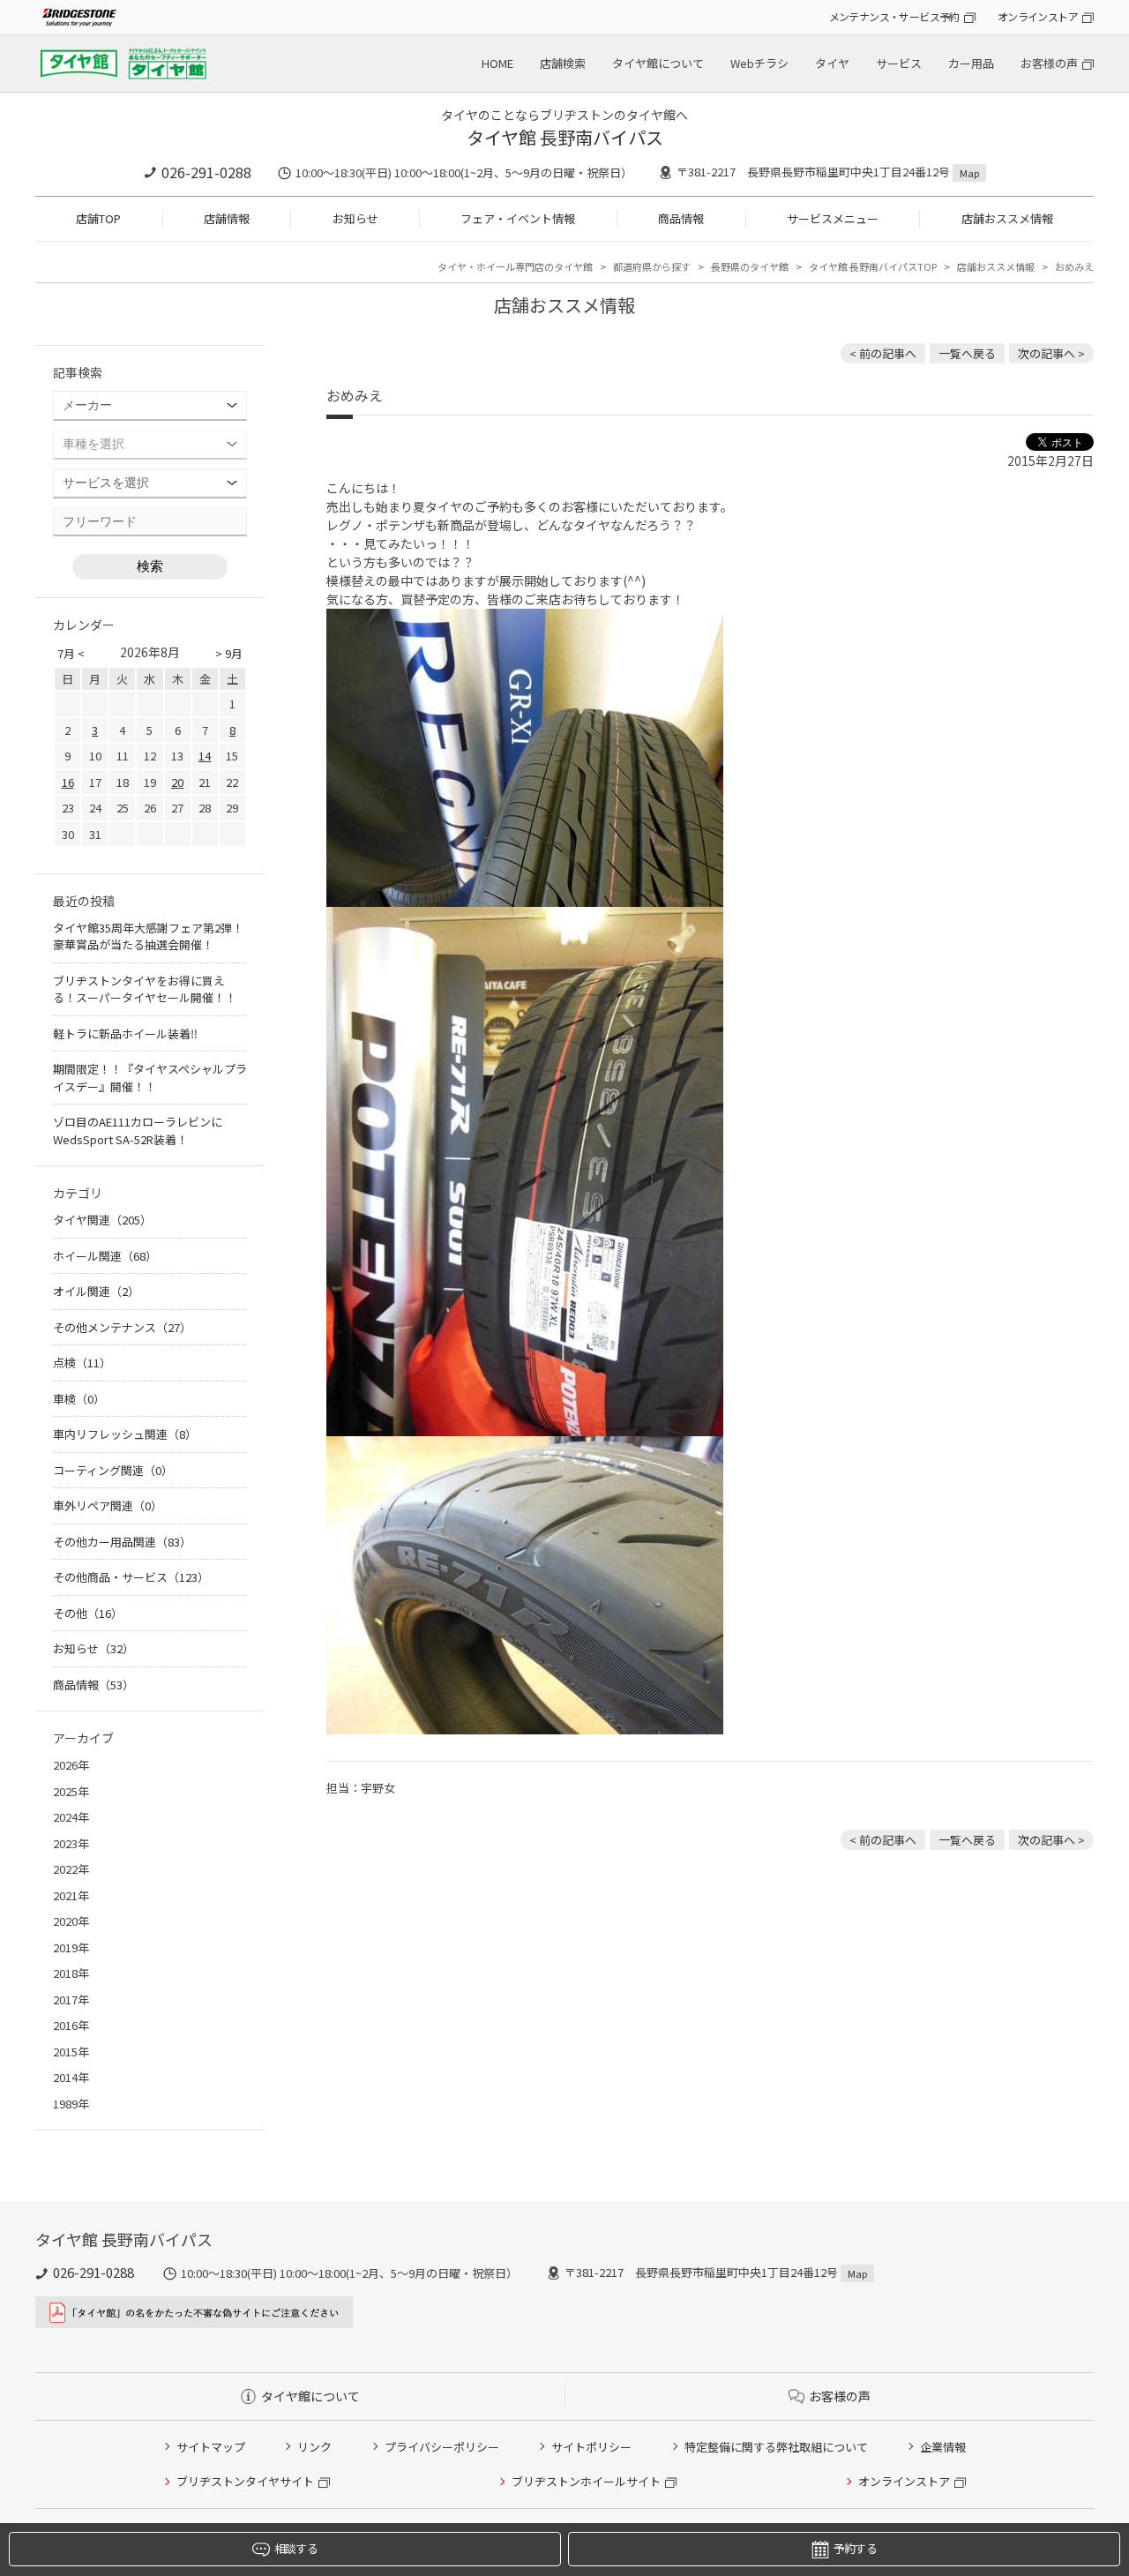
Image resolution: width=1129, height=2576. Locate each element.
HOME (497, 63)
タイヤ (832, 63)
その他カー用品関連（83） (122, 1542)
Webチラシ (759, 63)
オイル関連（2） (96, 1291)
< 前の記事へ (883, 353)
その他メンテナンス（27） (122, 1327)
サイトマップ (211, 2447)
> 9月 (229, 653)
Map (969, 173)
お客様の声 (1049, 63)
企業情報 (943, 2447)
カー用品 (971, 63)
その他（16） (88, 1613)
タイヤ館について (658, 63)
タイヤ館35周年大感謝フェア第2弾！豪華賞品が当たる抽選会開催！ (148, 936)
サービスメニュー (833, 218)
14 (205, 756)
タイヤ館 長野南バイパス (565, 137)
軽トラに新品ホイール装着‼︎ (125, 1033)
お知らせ (355, 218)
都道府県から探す (652, 266)
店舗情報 (227, 218)
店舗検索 (563, 63)
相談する (296, 2548)
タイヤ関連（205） (102, 1220)
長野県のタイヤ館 (750, 266)
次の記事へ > (1051, 353)
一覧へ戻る (967, 353)
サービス (899, 63)
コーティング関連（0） (113, 1470)
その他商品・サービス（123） (131, 1577)
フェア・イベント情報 (518, 218)
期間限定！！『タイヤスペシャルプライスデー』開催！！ (150, 1078)
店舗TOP (98, 218)
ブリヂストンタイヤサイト (245, 2481)
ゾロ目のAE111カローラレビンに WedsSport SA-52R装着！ (138, 1131)
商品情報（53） (93, 1685)
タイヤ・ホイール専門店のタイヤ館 (515, 266)
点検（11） (82, 1363)
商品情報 (681, 218)
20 (177, 782)
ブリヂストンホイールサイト (586, 2481)
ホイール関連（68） (105, 1256)
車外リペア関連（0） (108, 1505)
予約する (855, 2548)
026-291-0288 (206, 172)
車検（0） (79, 1399)
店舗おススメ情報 (1007, 218)
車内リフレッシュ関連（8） (125, 1434)
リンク (314, 2447)
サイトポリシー (591, 2447)
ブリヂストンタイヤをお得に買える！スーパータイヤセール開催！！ (145, 989)
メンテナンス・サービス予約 (894, 16)
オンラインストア (1038, 16)
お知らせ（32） (93, 1648)
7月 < (71, 653)
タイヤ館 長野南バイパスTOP (873, 266)
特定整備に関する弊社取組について (776, 2447)
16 (68, 782)
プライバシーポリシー (442, 2447)
